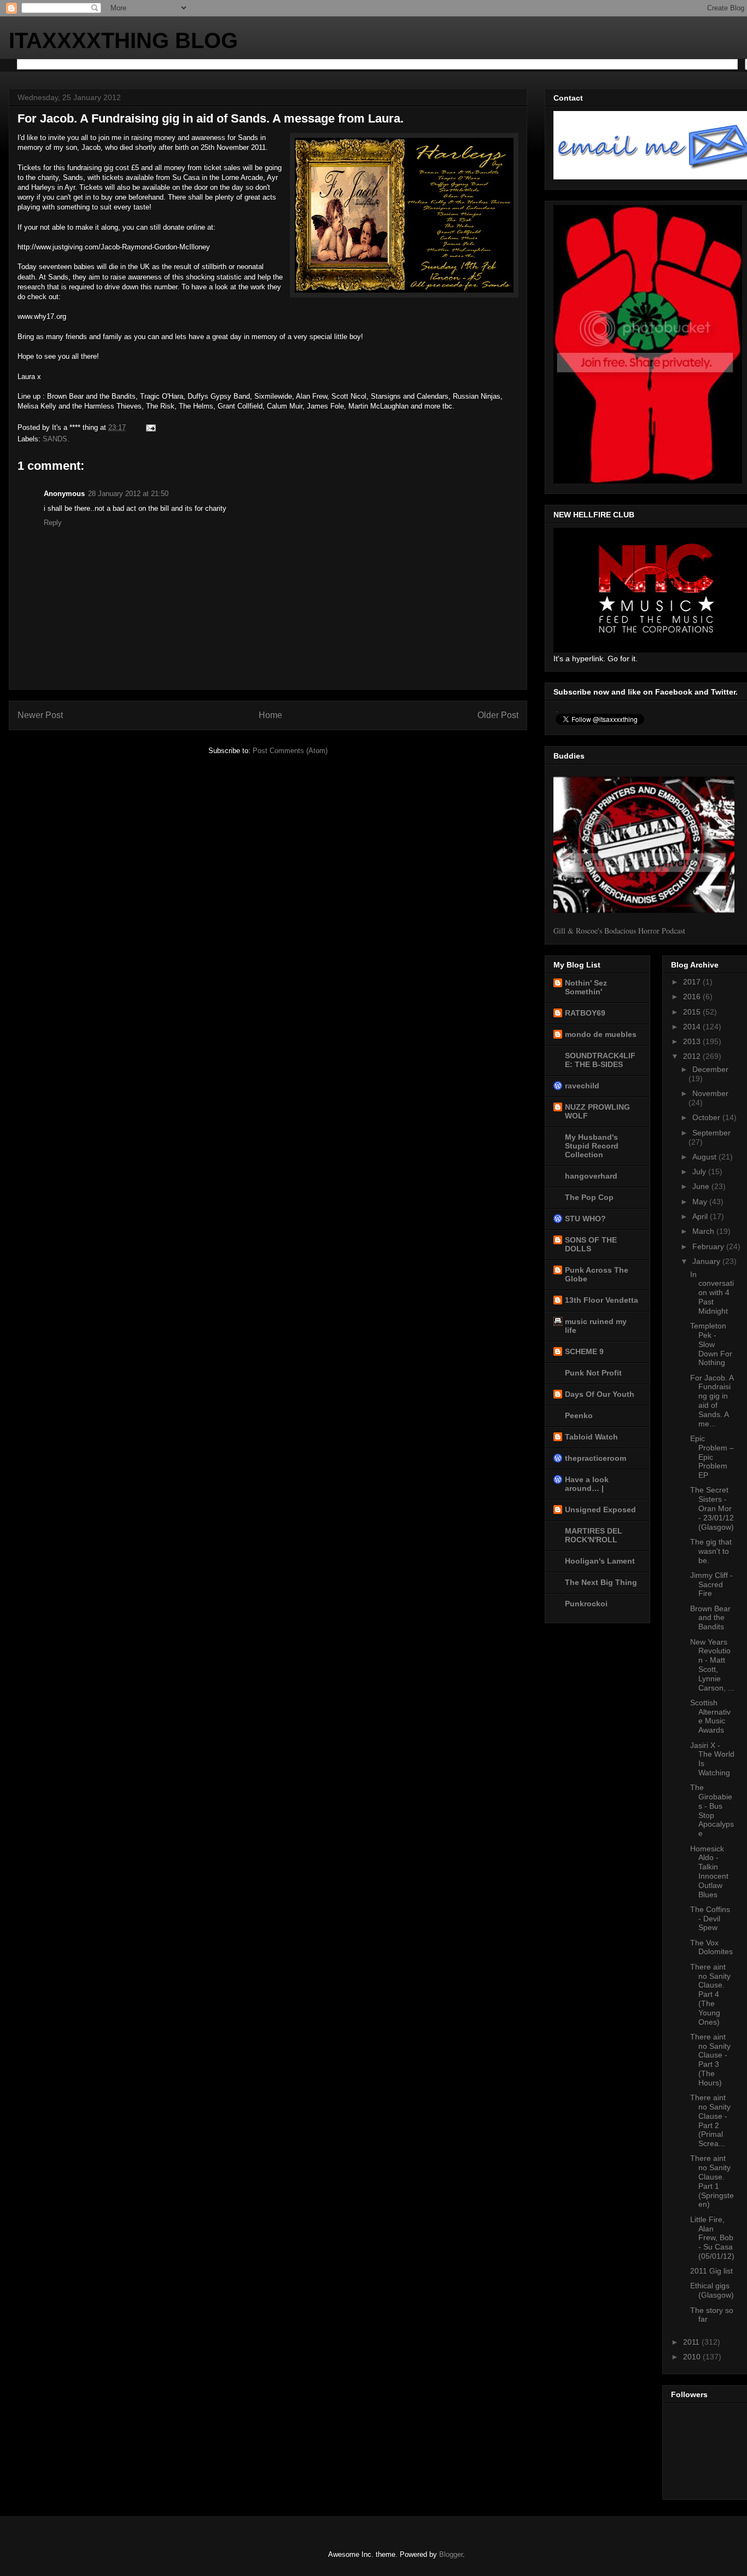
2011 (692, 2342)
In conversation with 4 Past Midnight (712, 1293)
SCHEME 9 (584, 1351)
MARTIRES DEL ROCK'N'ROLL (594, 1535)
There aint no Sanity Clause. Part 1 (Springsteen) (712, 2181)
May (701, 1202)
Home (270, 715)
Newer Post (40, 715)
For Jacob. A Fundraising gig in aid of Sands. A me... (712, 1401)
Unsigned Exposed (600, 1510)
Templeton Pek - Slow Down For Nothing (711, 1344)
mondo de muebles (601, 1034)
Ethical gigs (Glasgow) (712, 2290)
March (704, 1231)
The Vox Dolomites (711, 1947)
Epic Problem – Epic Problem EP (712, 1457)
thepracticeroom (596, 1458)
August (705, 1157)
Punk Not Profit (593, 1373)
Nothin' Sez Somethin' (586, 987)
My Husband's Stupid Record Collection (592, 1146)
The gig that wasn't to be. (711, 1551)
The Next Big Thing (601, 1582)
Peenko (579, 1415)
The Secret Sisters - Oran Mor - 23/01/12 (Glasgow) (712, 1508)
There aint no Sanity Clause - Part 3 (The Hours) (710, 2060)
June (702, 1186)
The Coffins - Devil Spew (710, 1919)
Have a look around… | (587, 1484)
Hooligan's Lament (600, 1561)
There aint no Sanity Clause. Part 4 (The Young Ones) (710, 1994)
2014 (693, 1027)
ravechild (582, 1086)
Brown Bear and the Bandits (710, 1618)
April (701, 1216)
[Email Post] (150, 427)
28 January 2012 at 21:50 (128, 494)
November (710, 1093)
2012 (693, 1056)
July (700, 1172)
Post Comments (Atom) (290, 751)
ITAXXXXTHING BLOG (123, 40)
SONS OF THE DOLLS (591, 1244)
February (709, 1246)
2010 (693, 2357)
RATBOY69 (585, 1013)
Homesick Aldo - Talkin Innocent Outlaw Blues (709, 1872)
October (707, 1117)
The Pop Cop (589, 1197)
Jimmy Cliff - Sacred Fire (711, 1584)
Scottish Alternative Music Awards (710, 1716)
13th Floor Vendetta (602, 1300)
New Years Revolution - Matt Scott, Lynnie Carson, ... (712, 1665)
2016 (693, 996)
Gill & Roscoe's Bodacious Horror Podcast (619, 931)
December (710, 1069)
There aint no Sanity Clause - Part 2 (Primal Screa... (710, 2120)
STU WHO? (585, 1219)
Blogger (451, 2554)
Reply (53, 523)
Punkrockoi (586, 1604)
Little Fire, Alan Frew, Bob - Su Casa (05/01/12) (712, 2238)
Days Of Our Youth (600, 1394)
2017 (693, 982)
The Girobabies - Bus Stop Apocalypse (712, 1810)
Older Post (498, 715)
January (707, 1261)
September (711, 1133)
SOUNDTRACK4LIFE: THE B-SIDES (600, 1060)
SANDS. (56, 439)
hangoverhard (591, 1176)
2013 (693, 1041)
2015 (693, 1012)
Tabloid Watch (591, 1437)
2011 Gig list (711, 2271)
